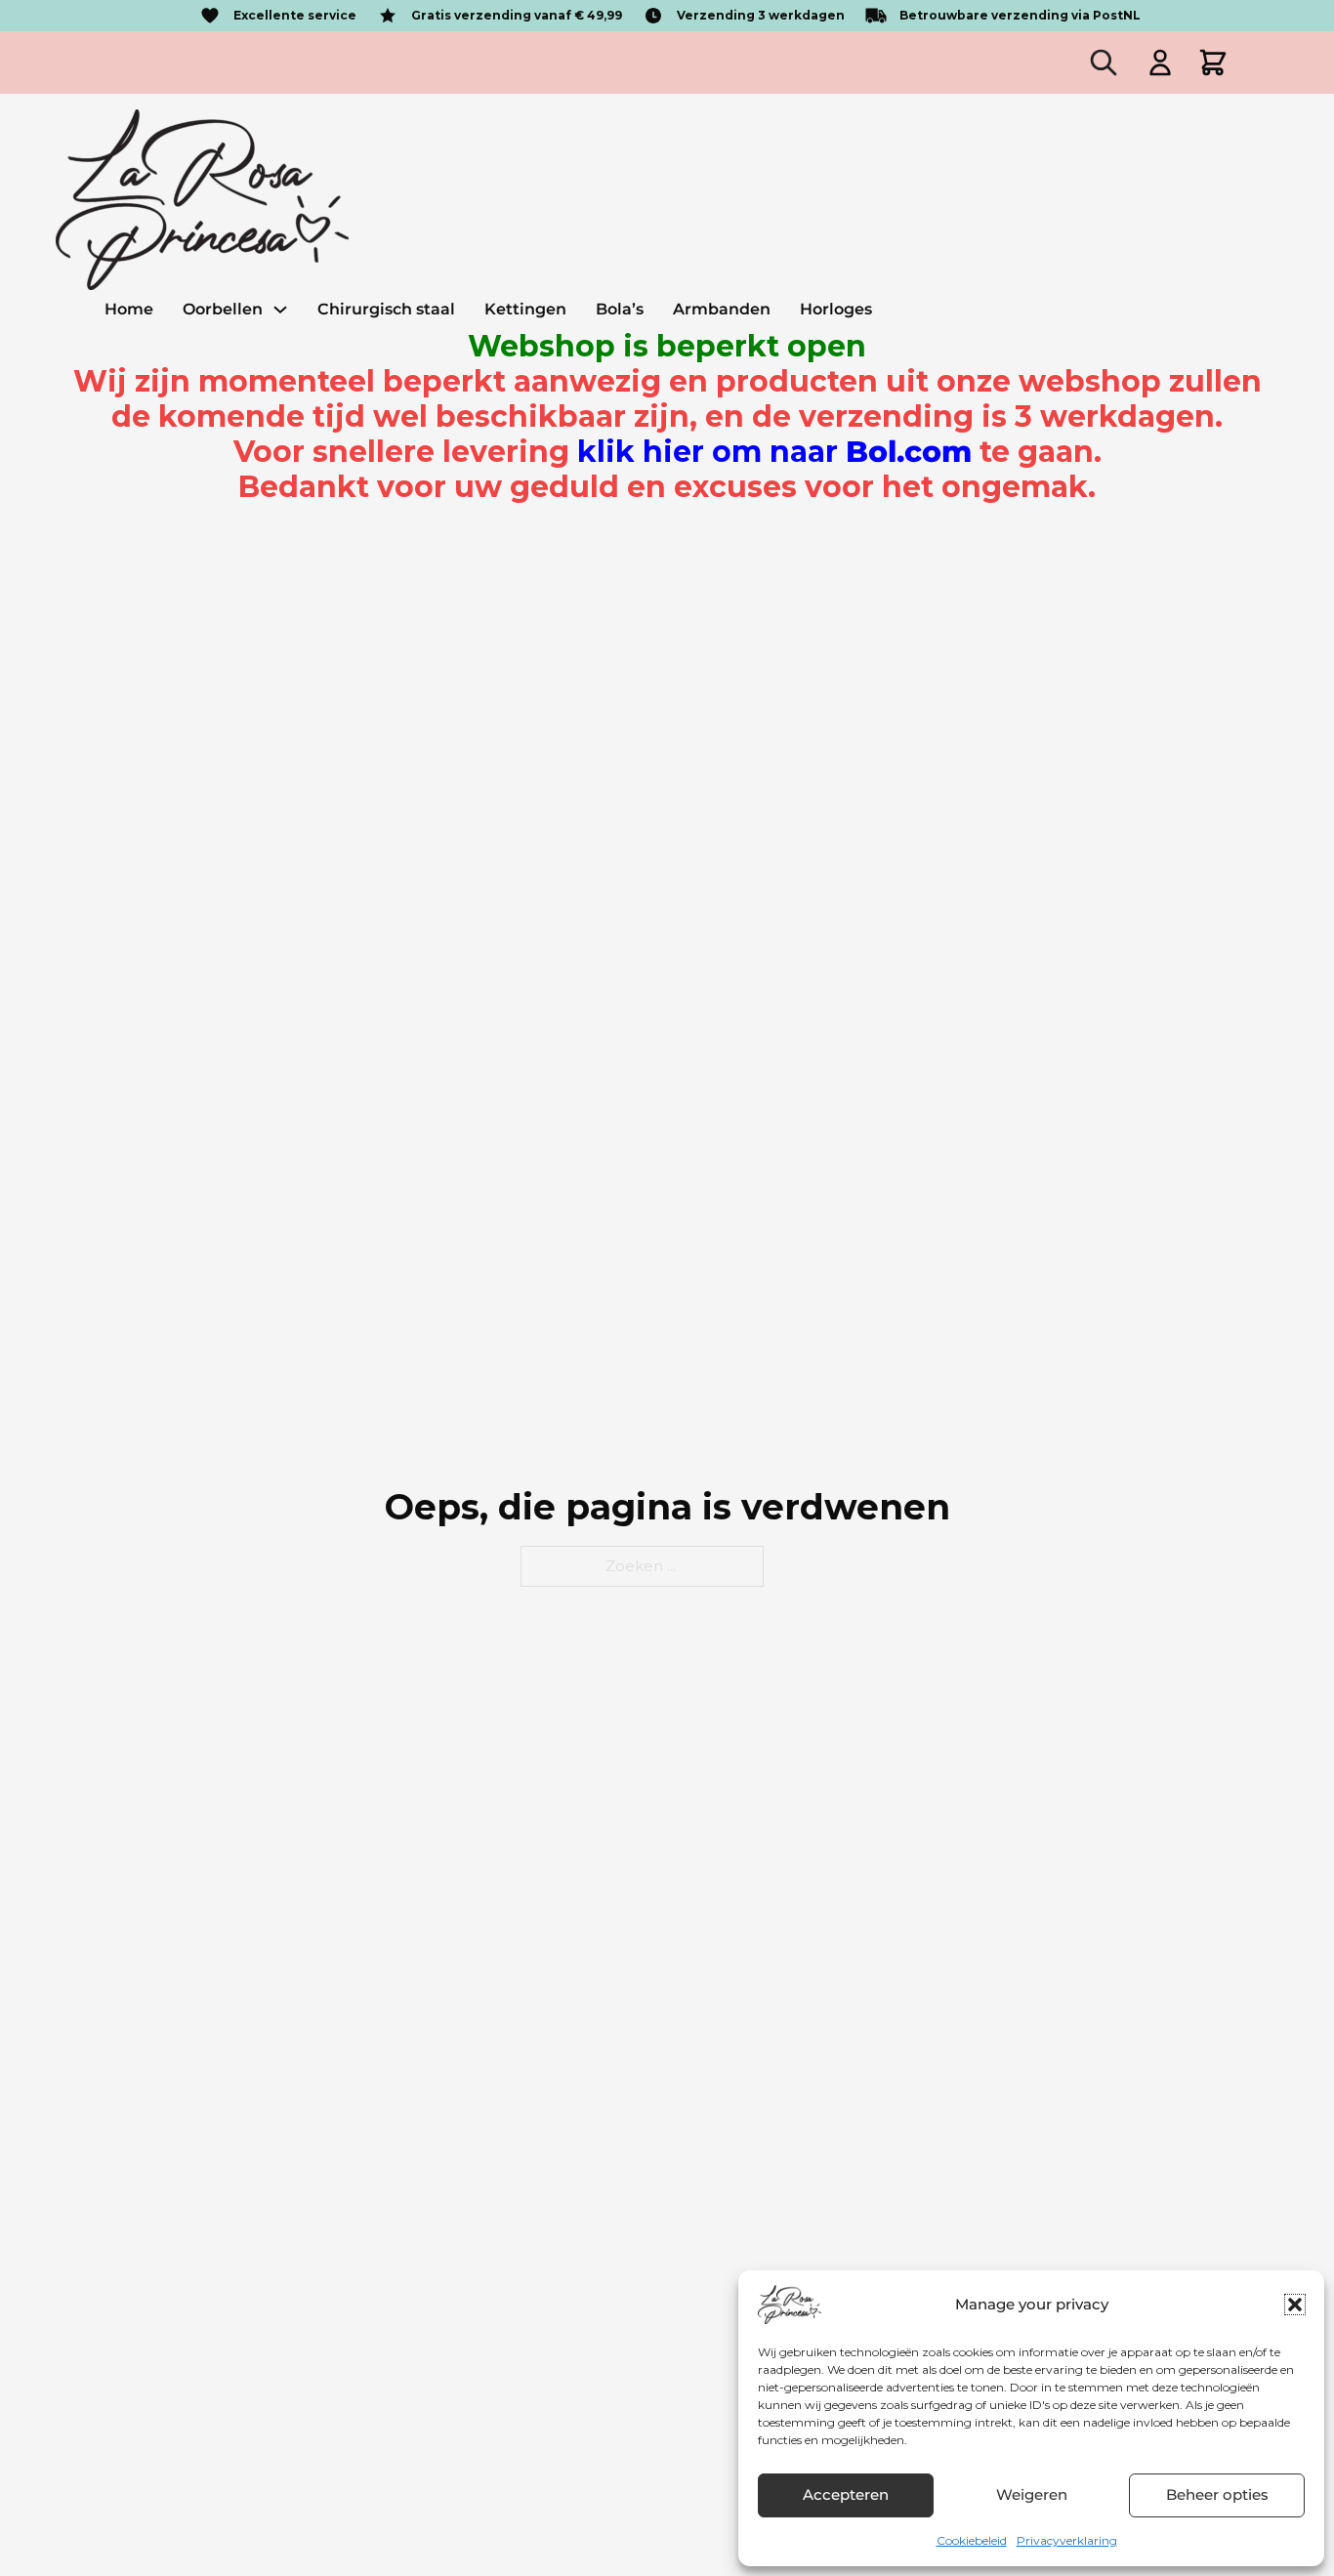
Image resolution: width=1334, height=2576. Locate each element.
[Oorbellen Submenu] (280, 310)
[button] (1295, 2305)
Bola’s (620, 309)
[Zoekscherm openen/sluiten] (1104, 62)
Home (129, 309)
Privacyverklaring (1067, 2540)
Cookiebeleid (972, 2540)
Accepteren (846, 2494)
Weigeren (1032, 2494)
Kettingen (525, 309)
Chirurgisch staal (386, 309)
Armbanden (722, 309)
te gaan (835, 452)
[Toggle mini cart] (1213, 62)
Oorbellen (223, 309)
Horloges (836, 309)
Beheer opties (1217, 2494)
